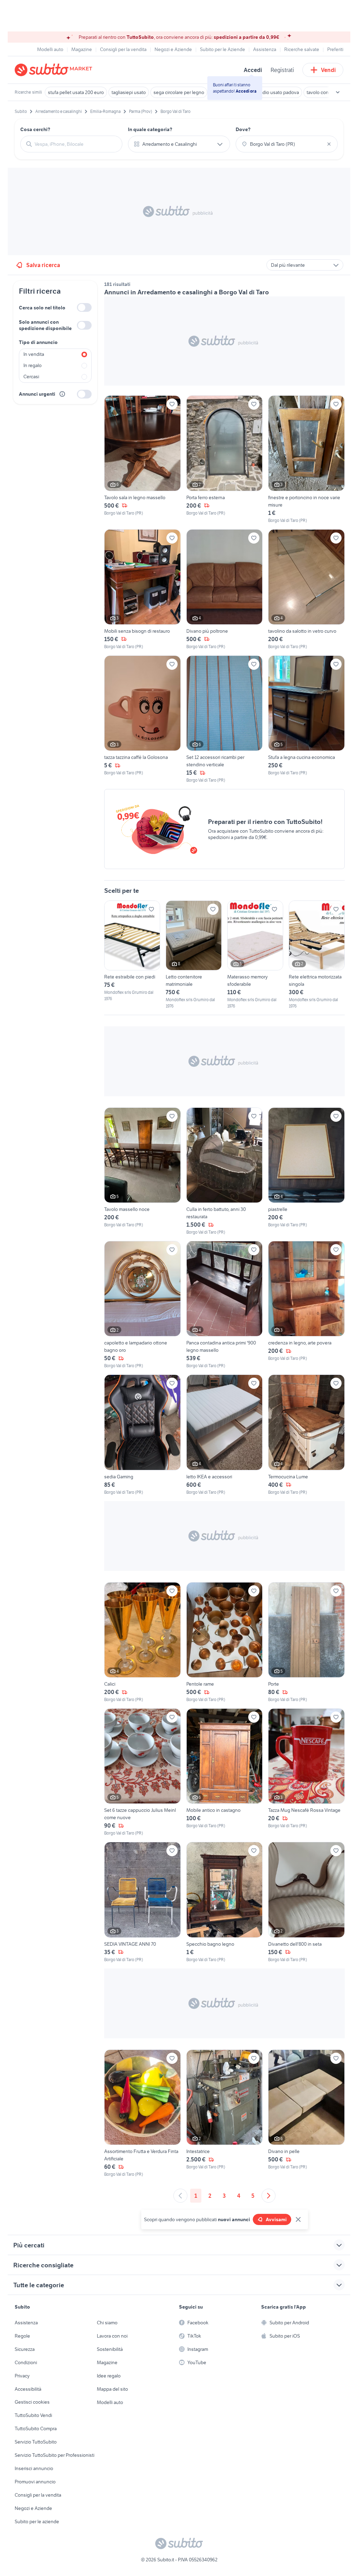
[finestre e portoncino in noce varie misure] (306, 459)
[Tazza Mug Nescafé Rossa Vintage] (306, 1772)
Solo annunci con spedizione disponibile (45, 325)
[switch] (84, 307)
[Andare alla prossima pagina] (268, 2196)
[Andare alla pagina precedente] (180, 2196)
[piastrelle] (306, 1171)
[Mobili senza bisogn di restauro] (142, 590)
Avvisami (276, 2219)
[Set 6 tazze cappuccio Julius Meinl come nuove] (142, 1772)
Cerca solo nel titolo (42, 308)
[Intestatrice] (225, 2114)
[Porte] (306, 1642)
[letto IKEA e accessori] (225, 1435)
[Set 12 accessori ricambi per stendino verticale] (225, 719)
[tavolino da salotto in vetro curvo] (306, 590)
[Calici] (142, 1642)
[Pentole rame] (225, 1642)
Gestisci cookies (32, 2402)
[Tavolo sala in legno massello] (142, 459)
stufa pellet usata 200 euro (76, 92)
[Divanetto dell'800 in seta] (306, 1902)
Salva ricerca (43, 265)
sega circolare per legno (179, 92)
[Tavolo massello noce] (142, 1171)
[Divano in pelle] (306, 2114)
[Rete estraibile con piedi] (132, 951)
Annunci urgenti (37, 394)
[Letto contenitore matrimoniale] (194, 955)
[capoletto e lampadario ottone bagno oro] (142, 1305)
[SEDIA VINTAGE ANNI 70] (142, 1902)
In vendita (34, 354)
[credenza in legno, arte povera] (306, 1305)
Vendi (328, 70)
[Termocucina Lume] (306, 1435)
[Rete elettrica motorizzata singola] (317, 955)
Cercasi (31, 376)
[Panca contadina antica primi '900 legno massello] (225, 1305)
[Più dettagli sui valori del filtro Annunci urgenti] (62, 394)
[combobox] (76, 144)
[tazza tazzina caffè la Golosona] (142, 719)
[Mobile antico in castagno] (225, 1772)
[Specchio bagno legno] (225, 1902)
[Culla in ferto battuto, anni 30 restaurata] (225, 1171)
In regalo (33, 365)
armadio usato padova (276, 92)
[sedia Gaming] (142, 1435)
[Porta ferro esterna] (225, 459)
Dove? (243, 129)
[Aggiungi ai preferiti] (172, 404)
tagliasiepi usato (129, 92)
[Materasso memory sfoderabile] (255, 955)
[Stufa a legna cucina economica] (306, 719)
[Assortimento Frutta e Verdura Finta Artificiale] (142, 2114)
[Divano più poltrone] (225, 590)
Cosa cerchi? (35, 129)
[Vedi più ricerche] (338, 92)
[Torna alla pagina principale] (55, 70)
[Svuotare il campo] (329, 144)
